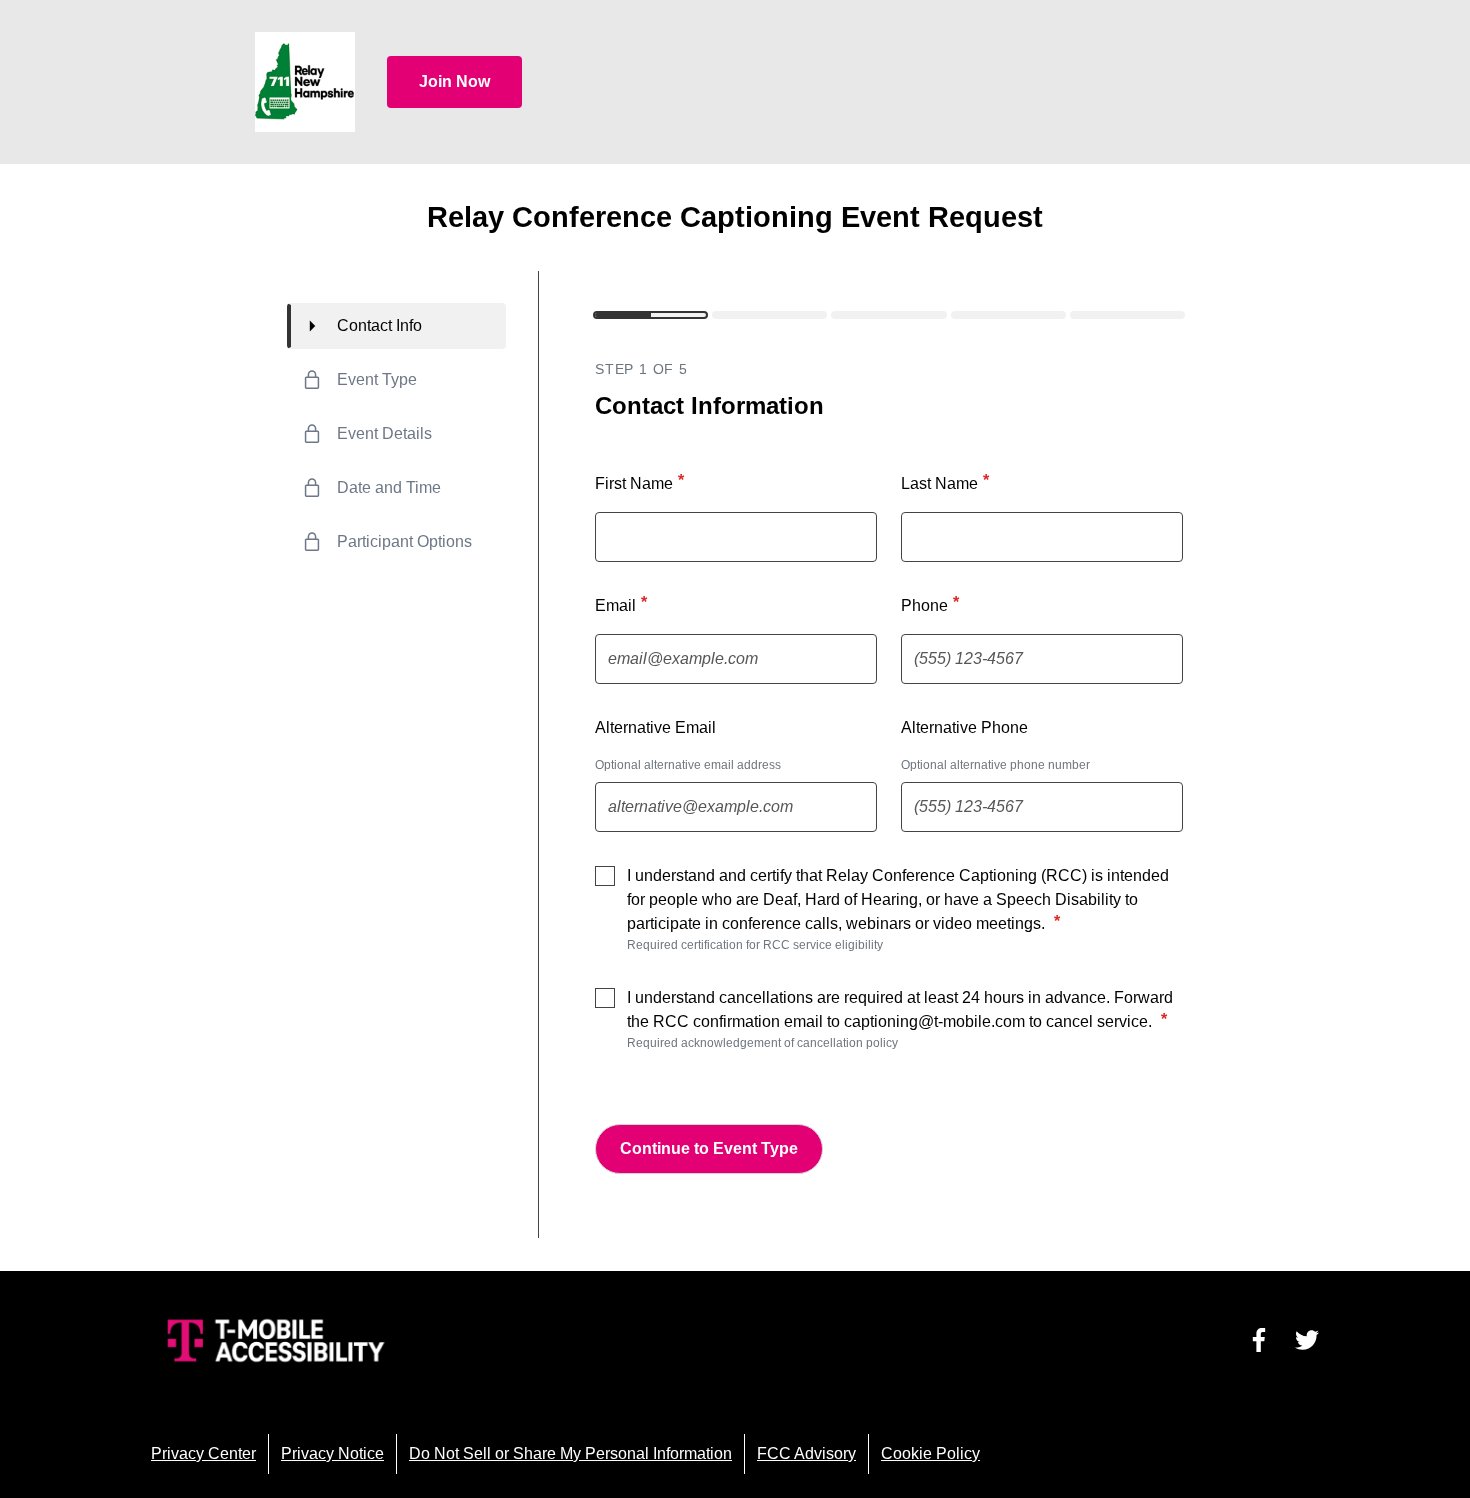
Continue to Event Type (709, 1148)
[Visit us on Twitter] (1307, 1340)
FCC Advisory (806, 1453)
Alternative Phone (964, 727)
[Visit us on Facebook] (1259, 1340)
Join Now (454, 81)
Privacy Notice (332, 1453)
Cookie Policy (930, 1453)
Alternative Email (655, 727)
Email (621, 604)
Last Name (945, 482)
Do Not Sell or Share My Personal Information (570, 1453)
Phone (930, 604)
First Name (639, 482)
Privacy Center (203, 1453)
